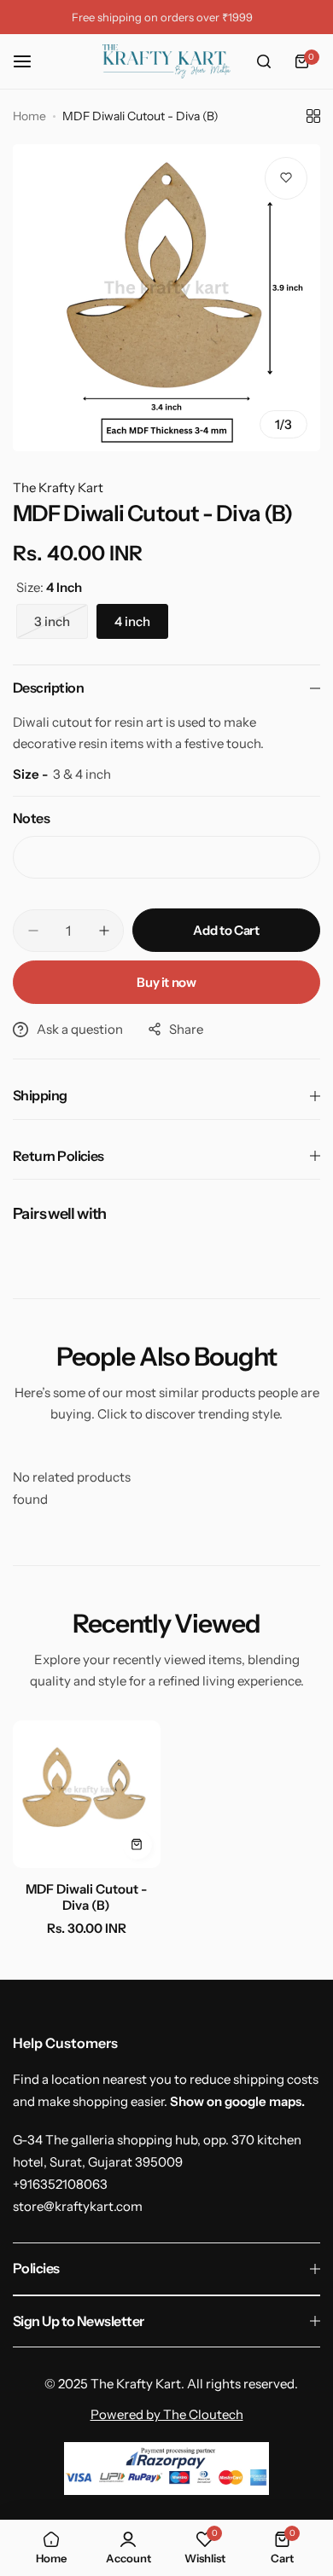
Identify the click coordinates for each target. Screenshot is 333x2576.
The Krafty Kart (58, 487)
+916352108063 (60, 2184)
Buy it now (166, 982)
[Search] (264, 61)
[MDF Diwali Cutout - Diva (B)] (87, 1794)
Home (29, 116)
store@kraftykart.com (78, 2206)
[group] (166, 298)
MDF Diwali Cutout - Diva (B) (86, 1897)
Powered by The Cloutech (167, 2414)
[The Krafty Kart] (166, 61)
